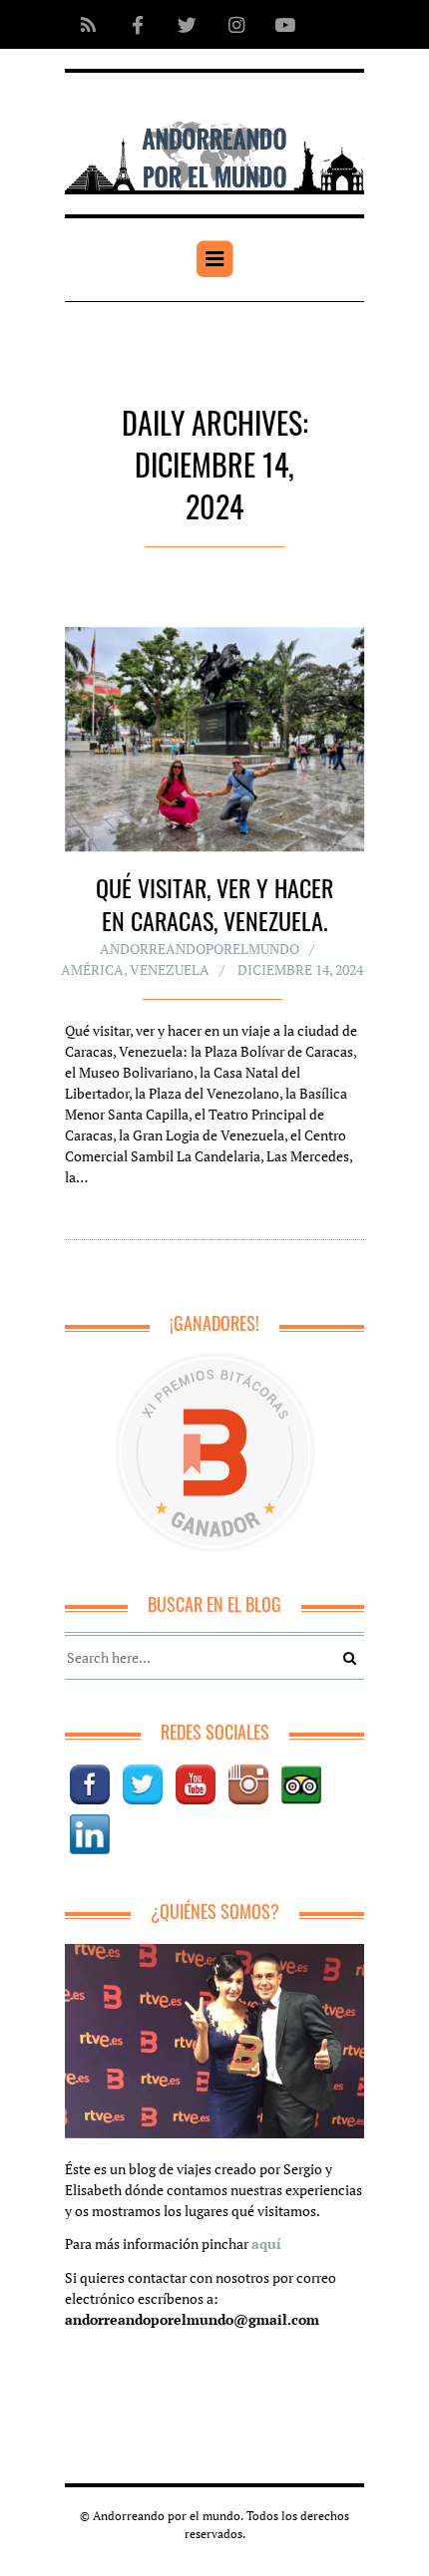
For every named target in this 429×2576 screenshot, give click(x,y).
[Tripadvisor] (301, 1784)
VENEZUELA (170, 969)
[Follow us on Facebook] (137, 24)
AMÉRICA (92, 969)
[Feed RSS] (88, 24)
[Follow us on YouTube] (279, 24)
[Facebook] (90, 1784)
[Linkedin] (90, 1834)
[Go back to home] (214, 142)
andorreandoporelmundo (200, 949)
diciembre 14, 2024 (300, 969)
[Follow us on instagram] (236, 24)
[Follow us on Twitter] (187, 24)
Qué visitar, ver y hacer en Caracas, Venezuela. (214, 904)
